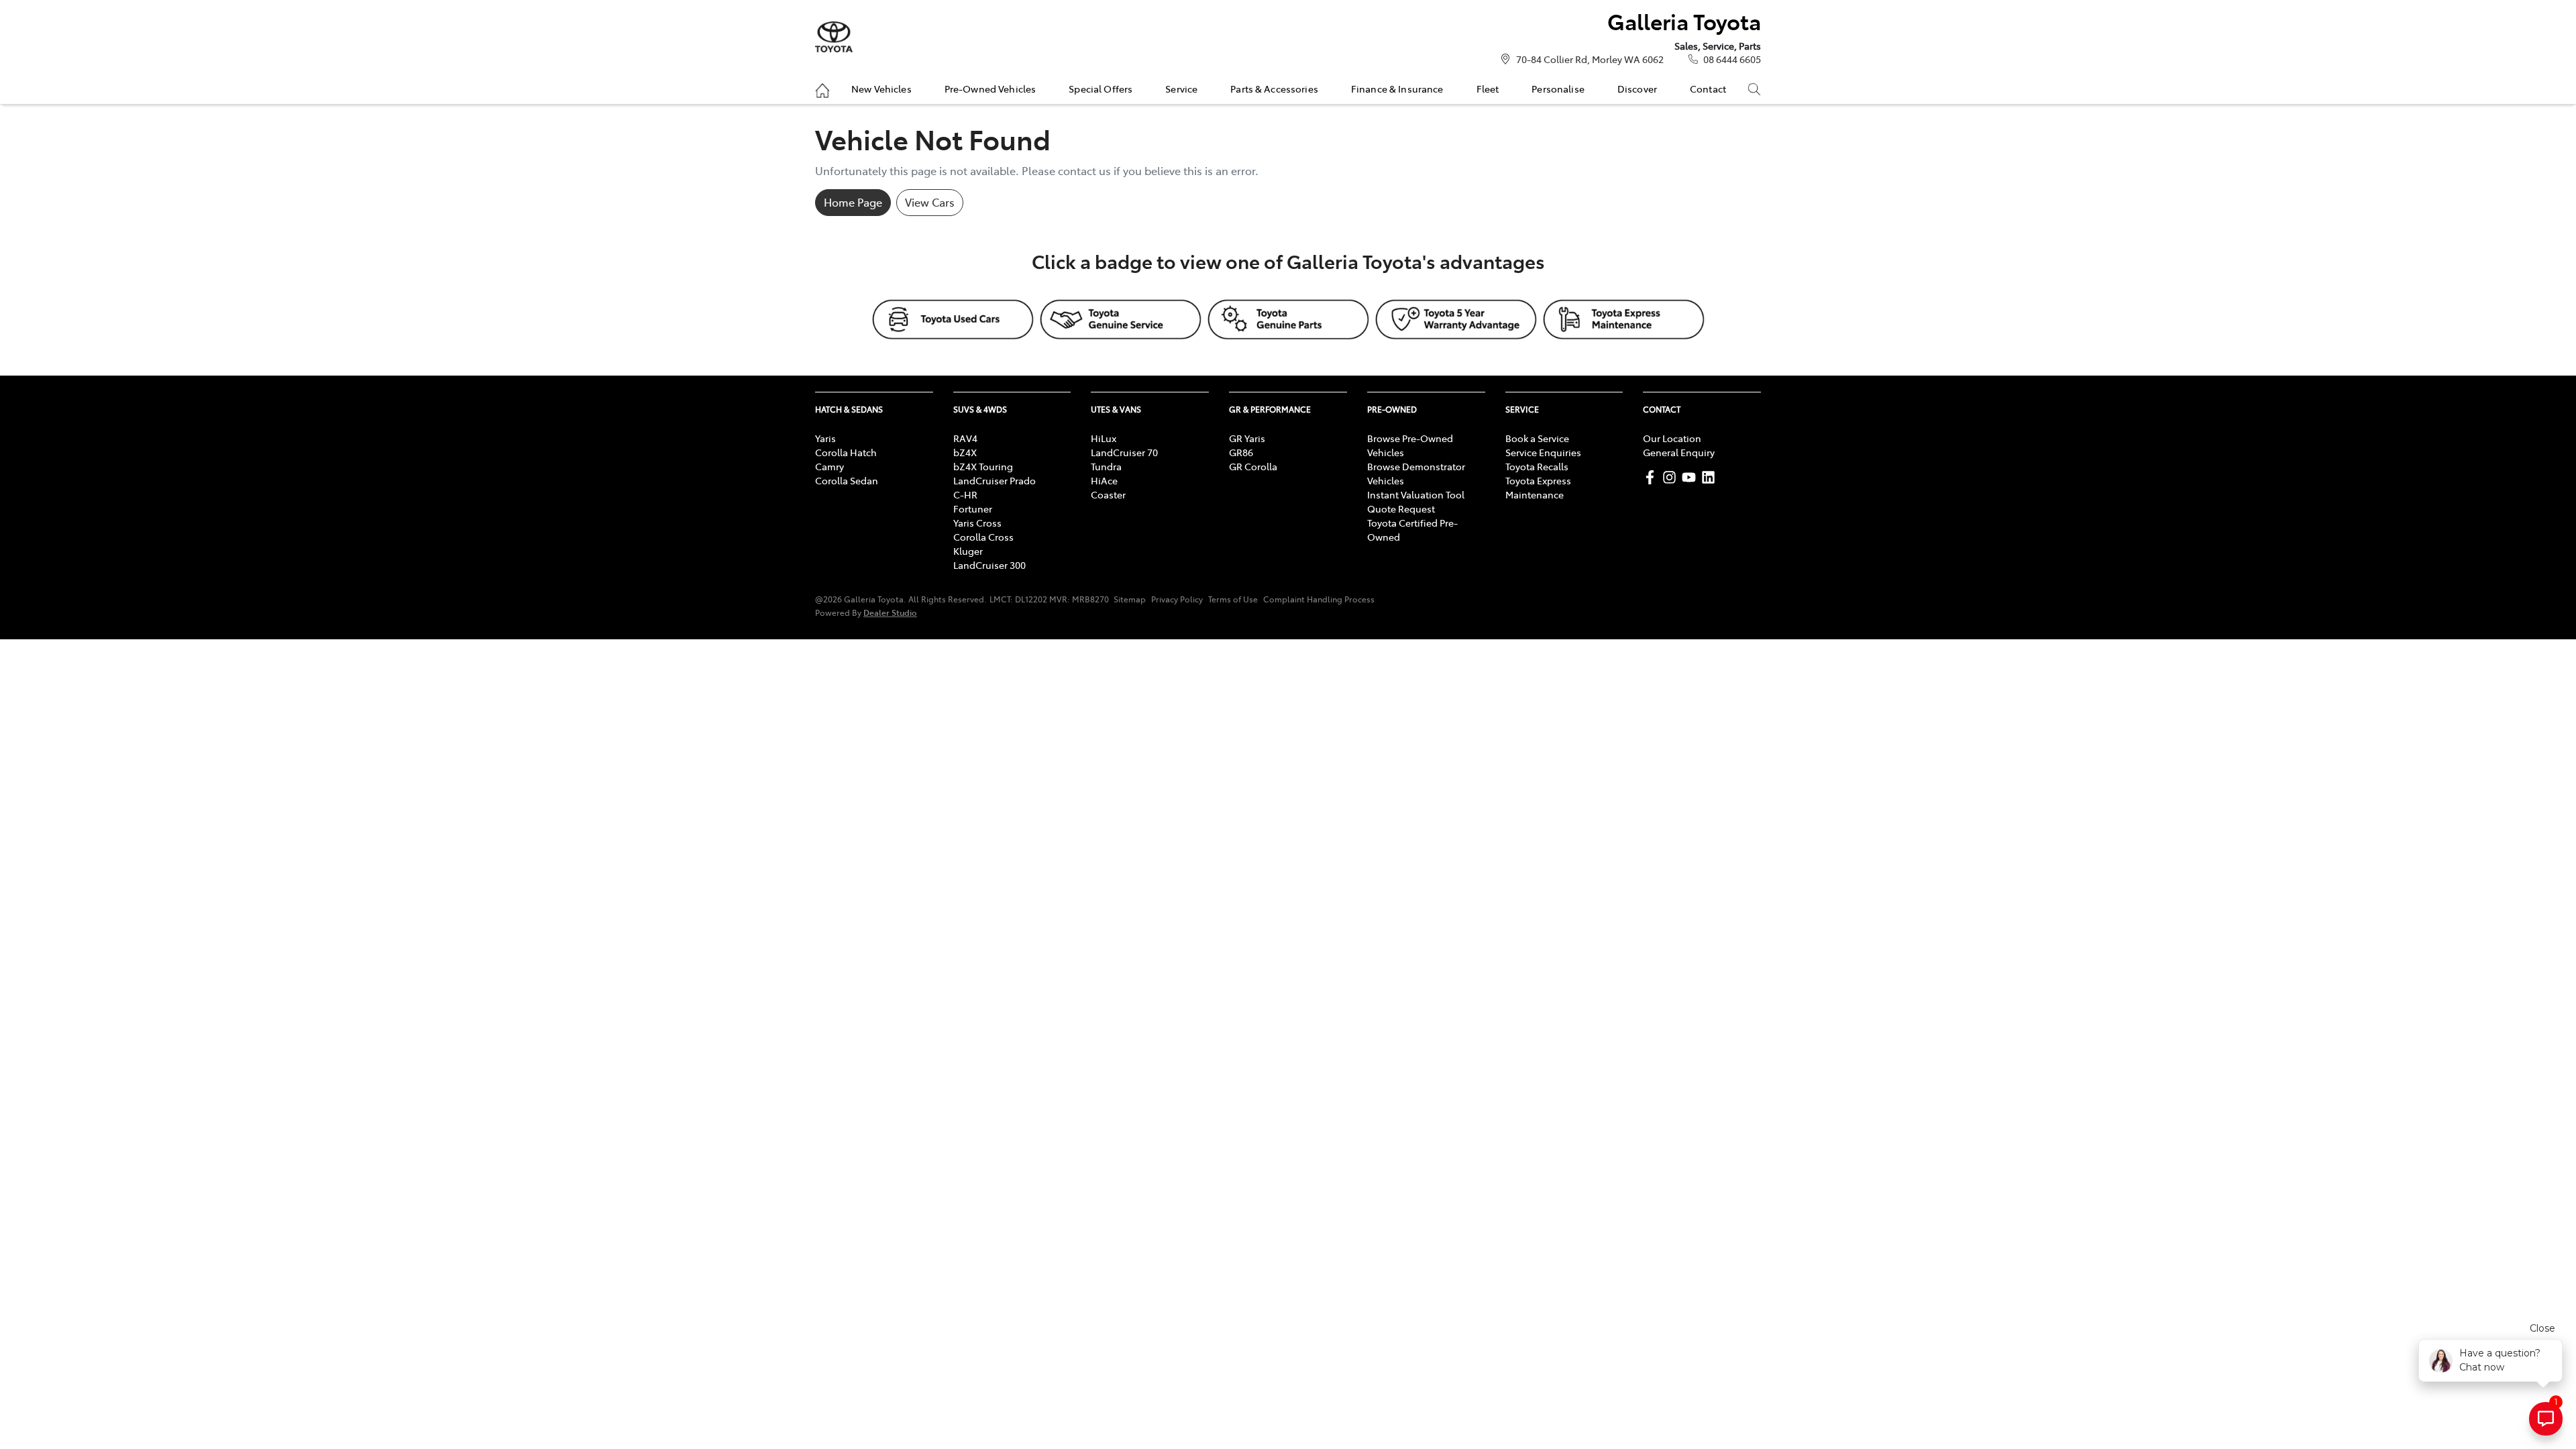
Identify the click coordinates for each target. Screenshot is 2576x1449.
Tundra (1106, 466)
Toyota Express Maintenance (1538, 487)
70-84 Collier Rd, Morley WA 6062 (1590, 59)
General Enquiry (1679, 452)
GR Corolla (1253, 466)
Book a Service (1537, 438)
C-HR (965, 494)
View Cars (930, 202)
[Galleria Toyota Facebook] (1653, 477)
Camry (829, 466)
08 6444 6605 (1732, 59)
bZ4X (965, 452)
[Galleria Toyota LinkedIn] (1711, 477)
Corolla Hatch (846, 452)
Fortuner (973, 508)
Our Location (1672, 438)
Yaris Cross (977, 523)
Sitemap (1130, 599)
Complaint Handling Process (1319, 599)
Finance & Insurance (1397, 89)
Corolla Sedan (847, 480)
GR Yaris (1247, 438)
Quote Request (1401, 508)
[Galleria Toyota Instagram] (1672, 477)
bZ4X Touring (983, 466)
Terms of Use (1233, 599)
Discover (1637, 89)
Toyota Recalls (1537, 466)
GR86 (1241, 452)
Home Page (853, 202)
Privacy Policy (1177, 599)
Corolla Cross (983, 537)
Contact (1708, 89)
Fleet (1488, 89)
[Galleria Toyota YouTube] (1692, 477)
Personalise (1558, 89)
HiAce (1104, 480)
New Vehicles (881, 89)
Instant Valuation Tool (1416, 494)
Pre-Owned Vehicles (990, 89)
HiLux (1104, 438)
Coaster (1108, 494)
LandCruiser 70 (1124, 452)
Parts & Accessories (1274, 89)
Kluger (968, 551)
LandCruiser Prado (995, 480)
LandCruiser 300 (989, 565)
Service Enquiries (1543, 452)
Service (1181, 89)
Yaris (825, 438)
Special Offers (1101, 89)
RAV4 (965, 438)
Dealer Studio (890, 612)
